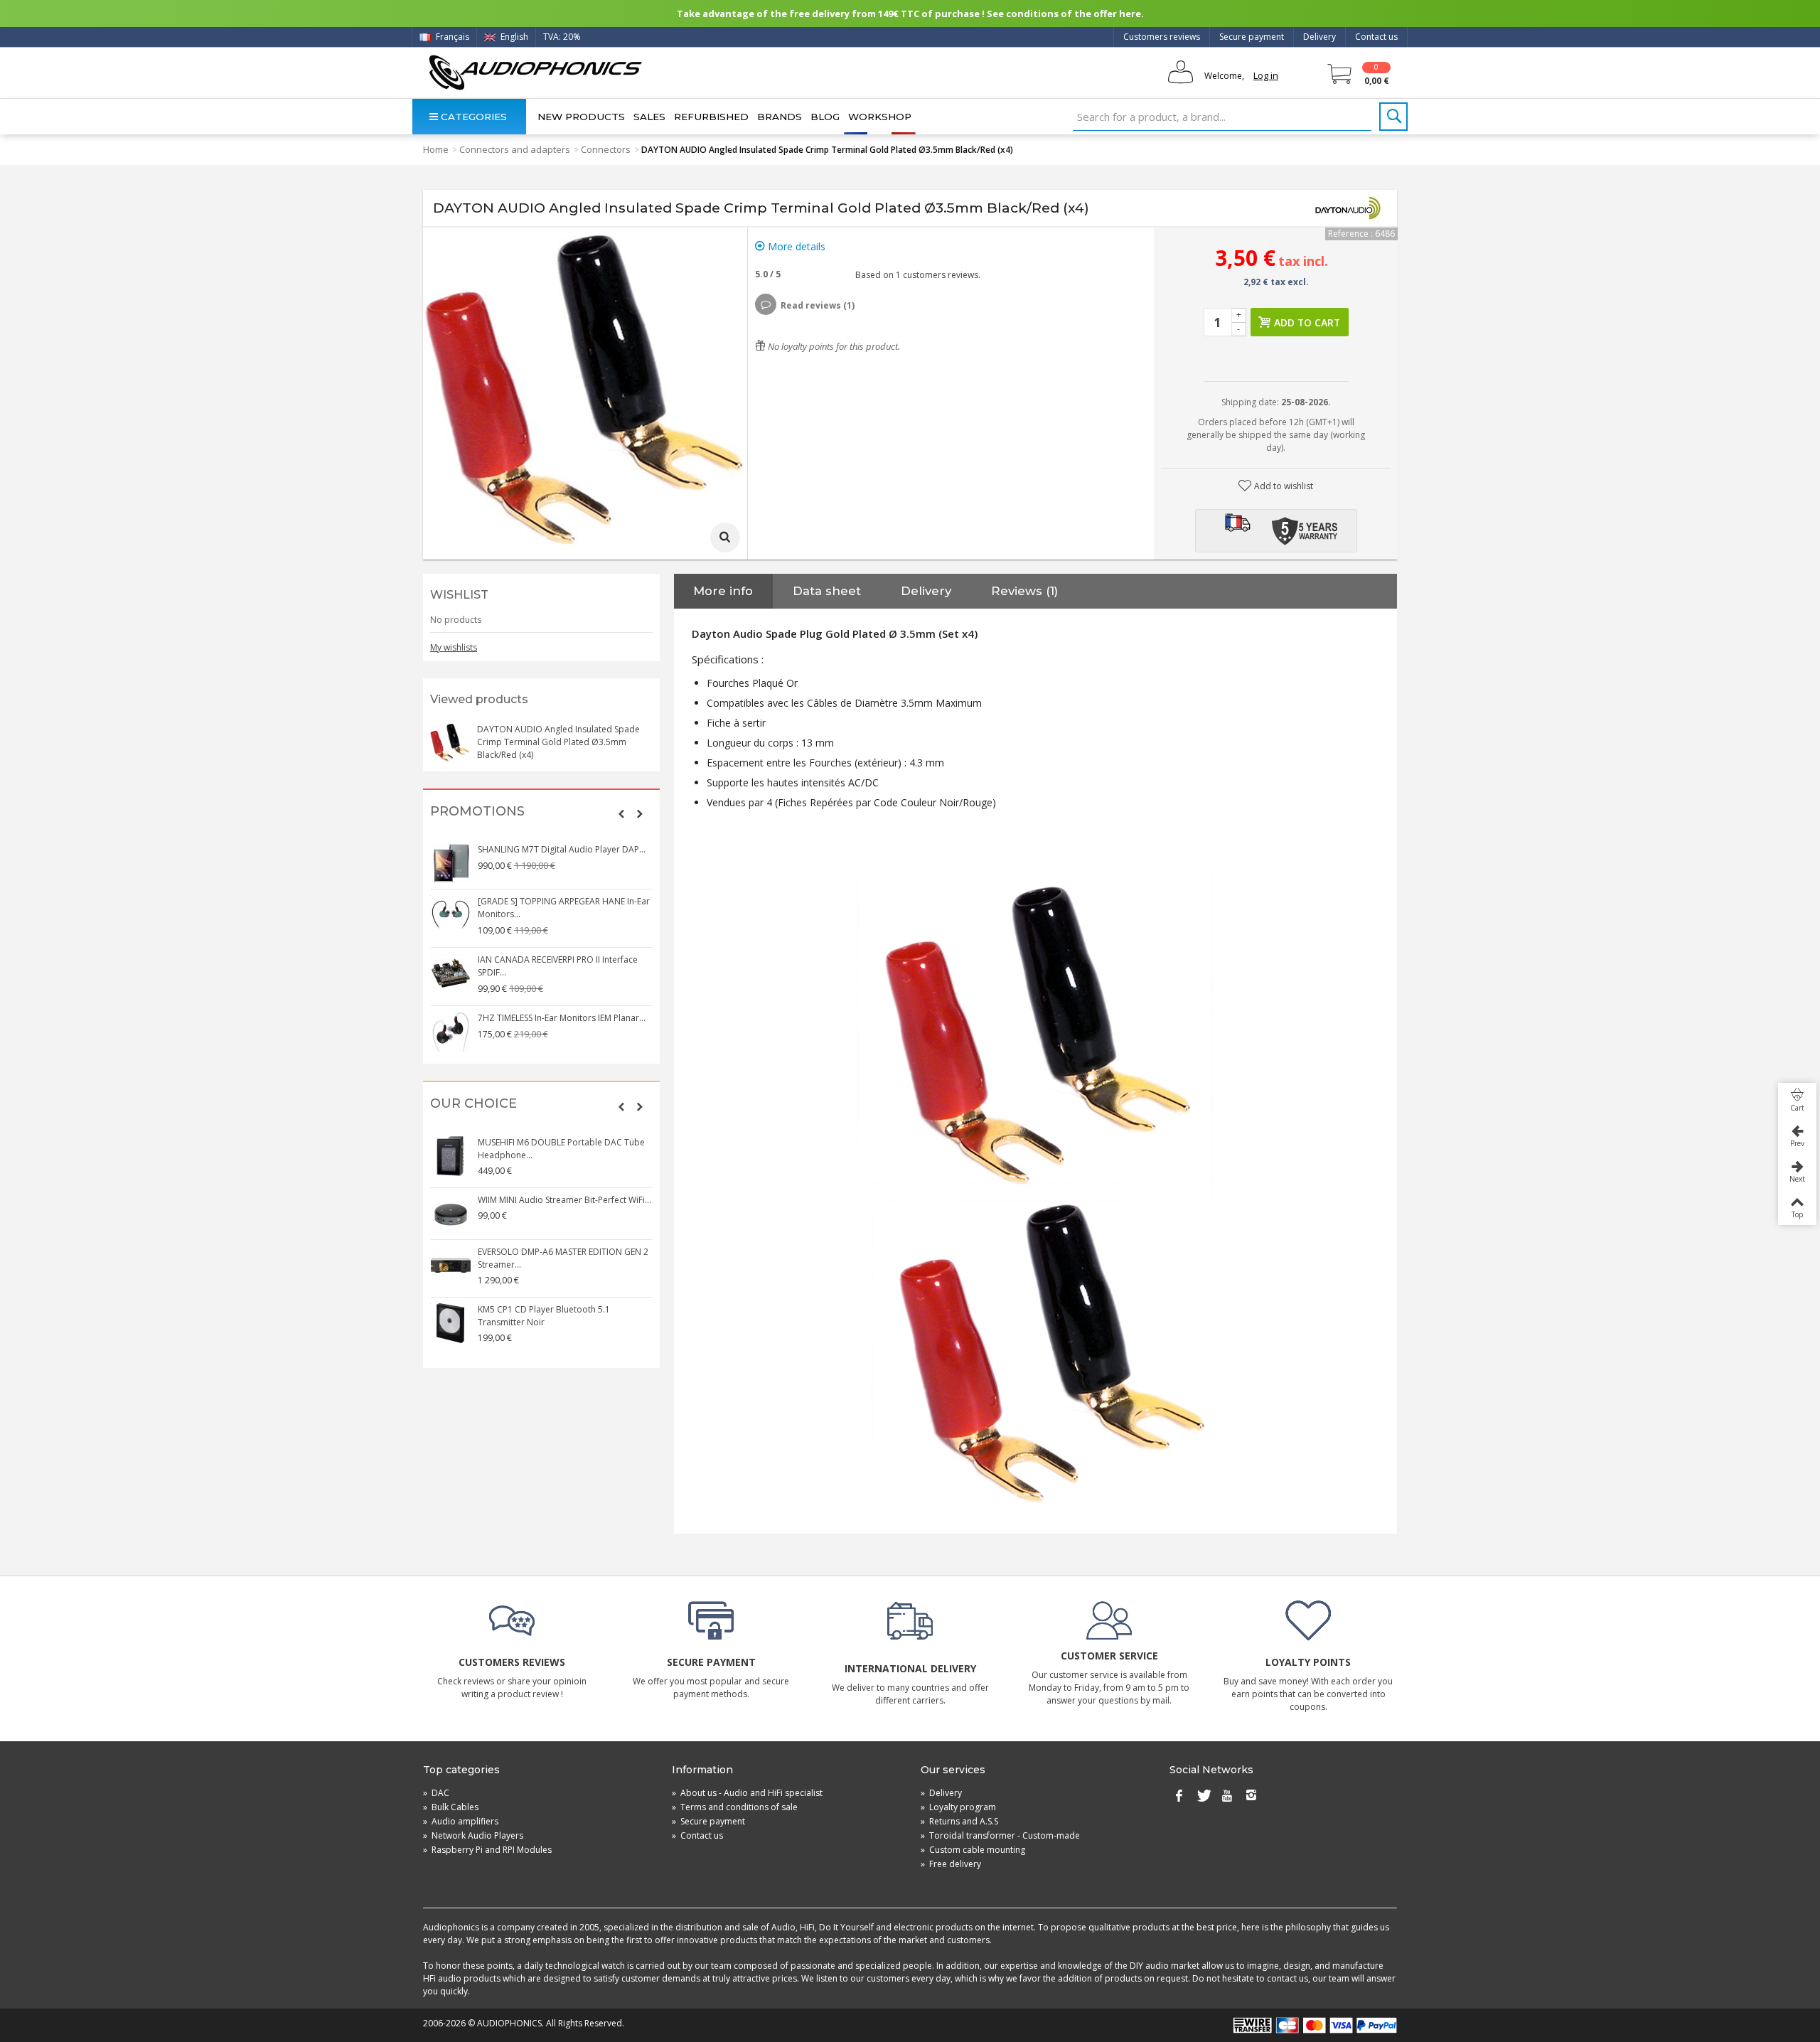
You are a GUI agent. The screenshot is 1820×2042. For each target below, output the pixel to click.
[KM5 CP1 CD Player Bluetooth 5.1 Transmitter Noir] (451, 1323)
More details (795, 246)
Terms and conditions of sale (735, 1807)
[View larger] (725, 538)
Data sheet (827, 591)
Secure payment (1252, 37)
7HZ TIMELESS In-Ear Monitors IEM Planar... (562, 1018)
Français (451, 37)
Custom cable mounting (973, 1850)
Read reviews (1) (818, 305)
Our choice (473, 1104)
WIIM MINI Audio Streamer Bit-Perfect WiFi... (564, 1200)
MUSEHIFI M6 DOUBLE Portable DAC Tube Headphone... (561, 1149)
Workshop (880, 117)
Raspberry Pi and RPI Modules (487, 1850)
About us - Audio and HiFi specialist (747, 1793)
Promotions (477, 812)
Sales (649, 117)
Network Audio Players (473, 1835)
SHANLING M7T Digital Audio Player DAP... (562, 849)
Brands (780, 117)
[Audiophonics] (535, 72)
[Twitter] (1203, 1796)
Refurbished (711, 117)
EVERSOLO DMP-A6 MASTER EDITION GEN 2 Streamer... (563, 1258)
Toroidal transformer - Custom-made (1000, 1835)
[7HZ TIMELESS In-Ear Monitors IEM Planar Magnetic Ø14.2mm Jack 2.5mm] (451, 1032)
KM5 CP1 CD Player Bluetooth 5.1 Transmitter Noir (544, 1316)
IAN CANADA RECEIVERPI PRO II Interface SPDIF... (558, 966)
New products (581, 117)
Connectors (606, 149)
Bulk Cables (451, 1807)
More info (723, 591)
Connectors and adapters (515, 149)
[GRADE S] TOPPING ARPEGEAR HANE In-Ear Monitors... (564, 908)
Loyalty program (958, 1807)
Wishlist (459, 595)
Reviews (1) (1024, 591)
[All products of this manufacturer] (1347, 208)
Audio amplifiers (461, 1821)
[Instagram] (1251, 1796)
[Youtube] (1227, 1796)
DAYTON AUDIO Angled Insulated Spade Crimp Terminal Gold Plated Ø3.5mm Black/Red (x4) (558, 742)
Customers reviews (1162, 37)
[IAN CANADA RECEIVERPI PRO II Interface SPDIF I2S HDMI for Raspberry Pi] (451, 973)
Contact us (1376, 37)
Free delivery (951, 1864)
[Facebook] (1179, 1796)
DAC (436, 1793)
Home (436, 149)
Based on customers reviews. (916, 275)
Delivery (1319, 37)
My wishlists (454, 647)
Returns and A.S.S (959, 1821)
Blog (825, 117)
